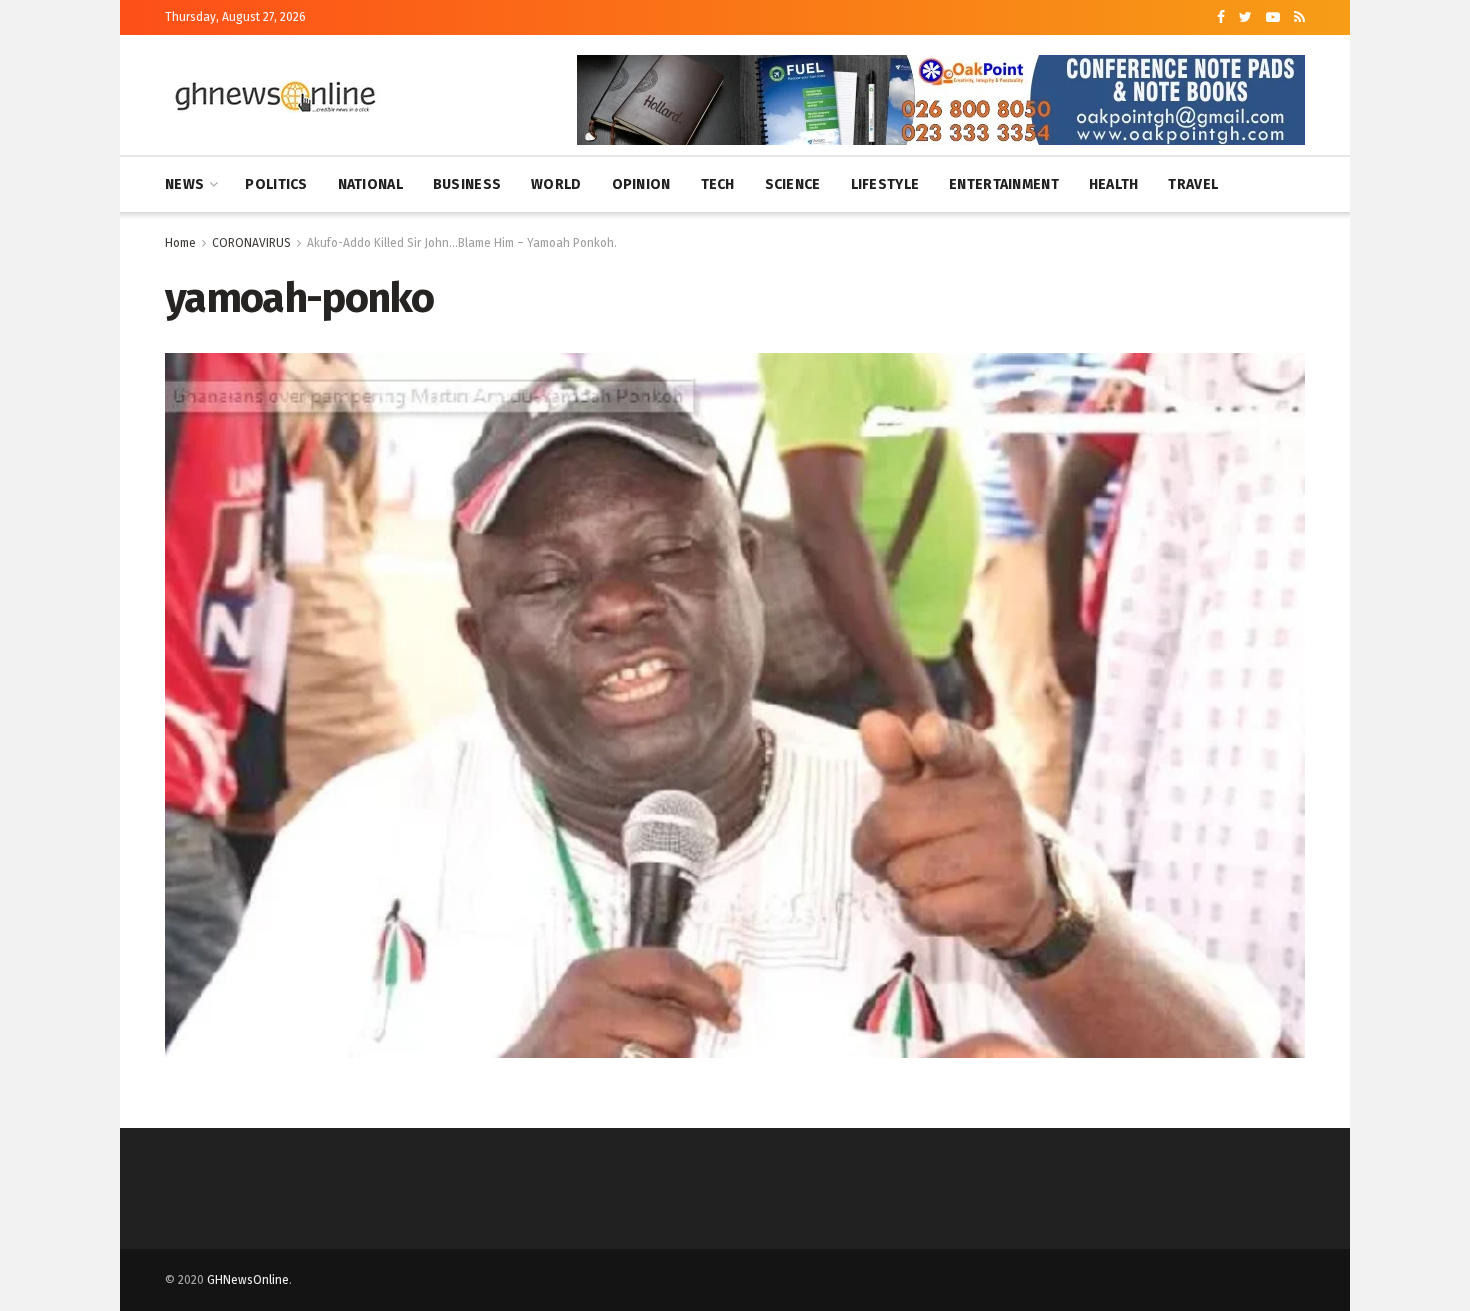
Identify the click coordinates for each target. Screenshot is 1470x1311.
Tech (718, 184)
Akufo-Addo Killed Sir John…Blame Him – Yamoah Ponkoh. (462, 243)
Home (180, 243)
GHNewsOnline (248, 1280)
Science (793, 184)
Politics (276, 184)
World (556, 184)
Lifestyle (885, 184)
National (370, 184)
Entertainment (1004, 184)
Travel (1193, 184)
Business (467, 184)
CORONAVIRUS (251, 243)
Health (1114, 184)
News (184, 184)
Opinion (641, 184)
